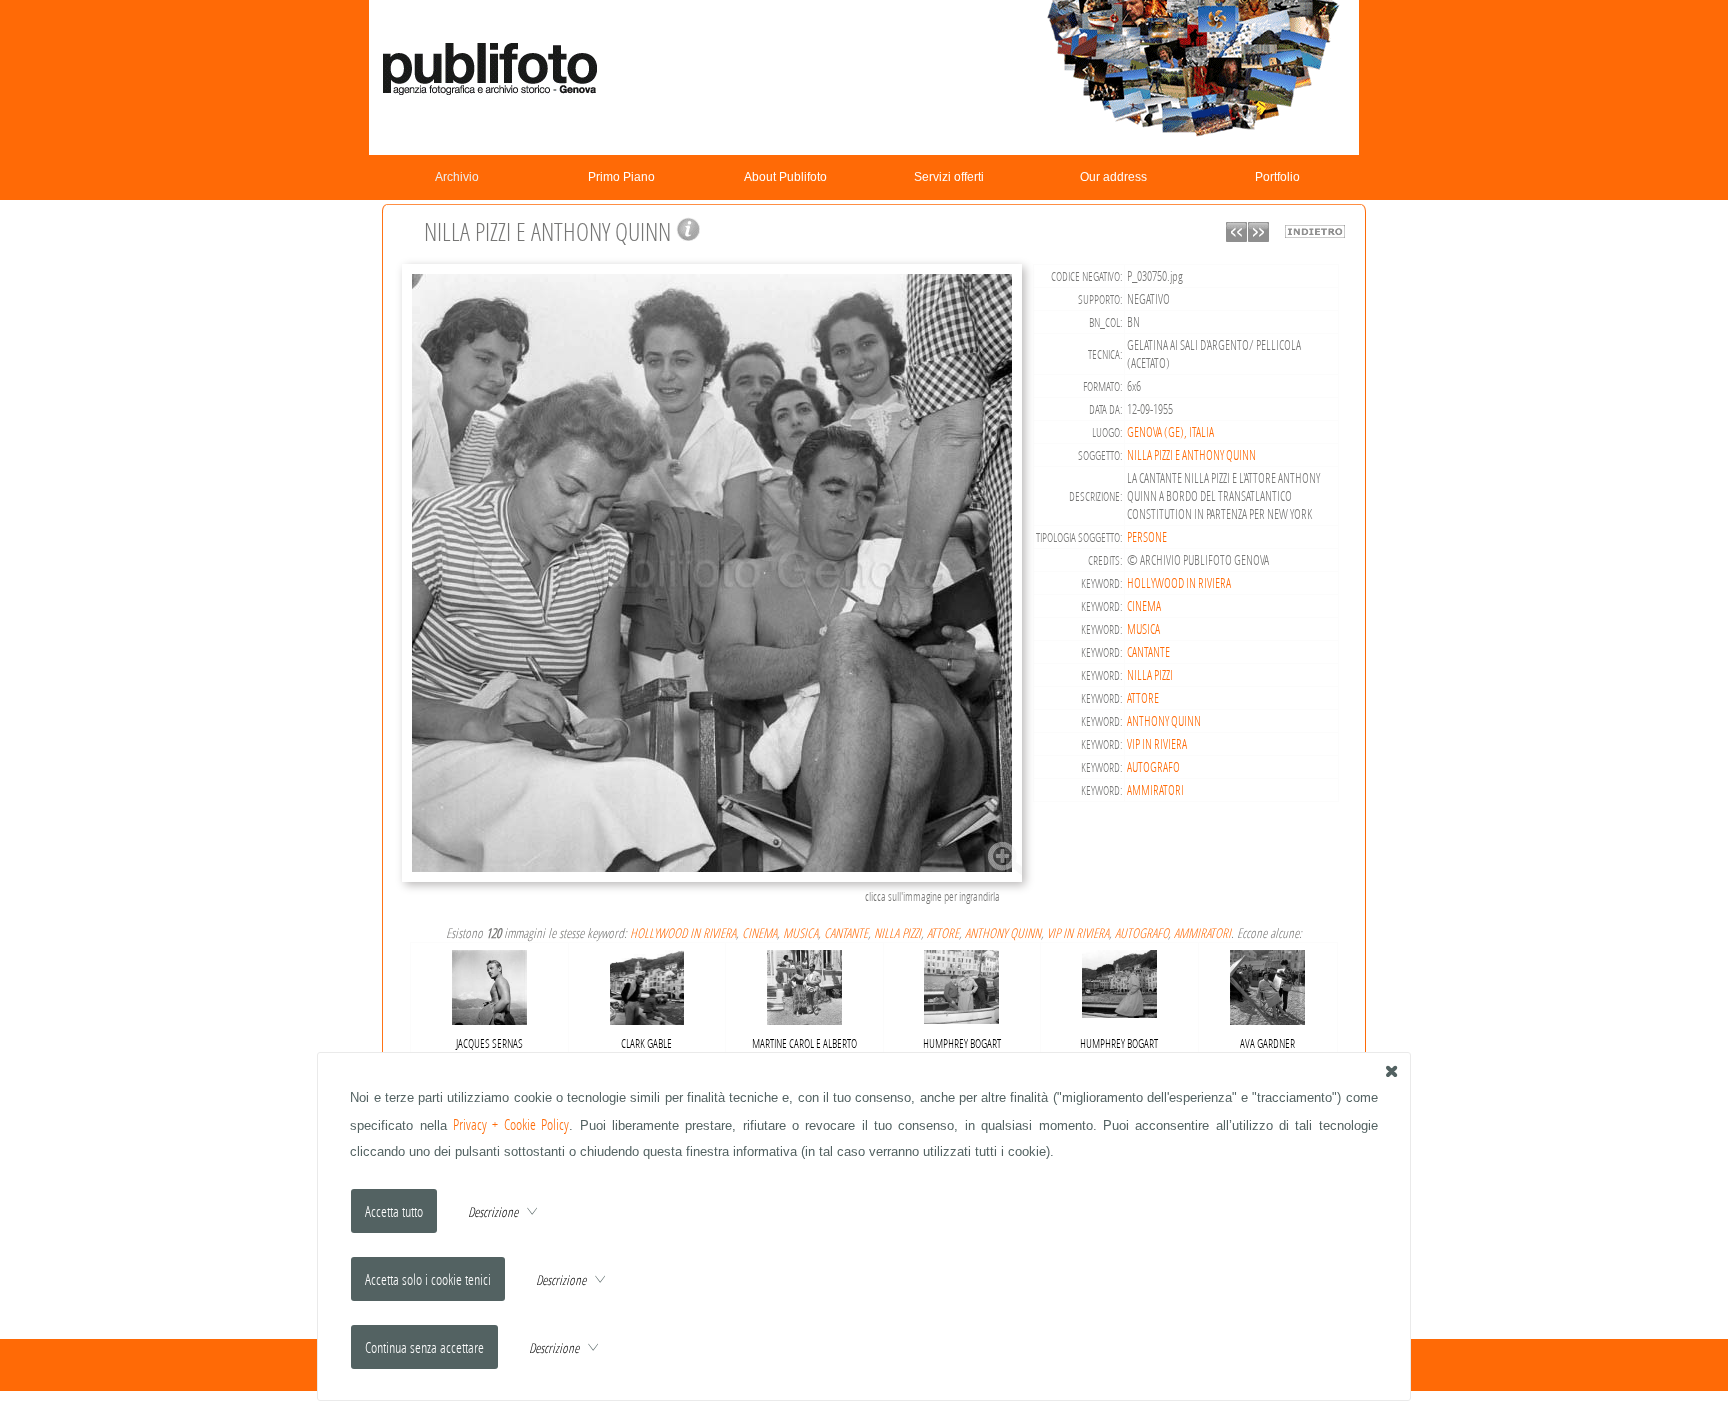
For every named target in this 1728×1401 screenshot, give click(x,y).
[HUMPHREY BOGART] (961, 982)
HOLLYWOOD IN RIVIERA (1179, 583)
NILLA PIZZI (1150, 675)
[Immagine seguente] (1258, 236)
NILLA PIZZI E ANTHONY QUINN (1191, 455)
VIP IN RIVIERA (1157, 744)
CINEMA (1144, 606)
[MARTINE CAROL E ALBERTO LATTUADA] (804, 983)
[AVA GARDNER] (1267, 983)
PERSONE (1147, 537)
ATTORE (1143, 698)
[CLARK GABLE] (647, 983)
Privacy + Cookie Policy (511, 1124)
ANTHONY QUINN (1164, 721)
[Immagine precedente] (1236, 236)
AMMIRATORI (1155, 790)
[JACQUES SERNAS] (489, 982)
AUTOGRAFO (1153, 767)
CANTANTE (1148, 652)
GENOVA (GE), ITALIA (1170, 432)
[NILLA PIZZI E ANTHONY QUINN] (715, 879)
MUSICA (1143, 629)
